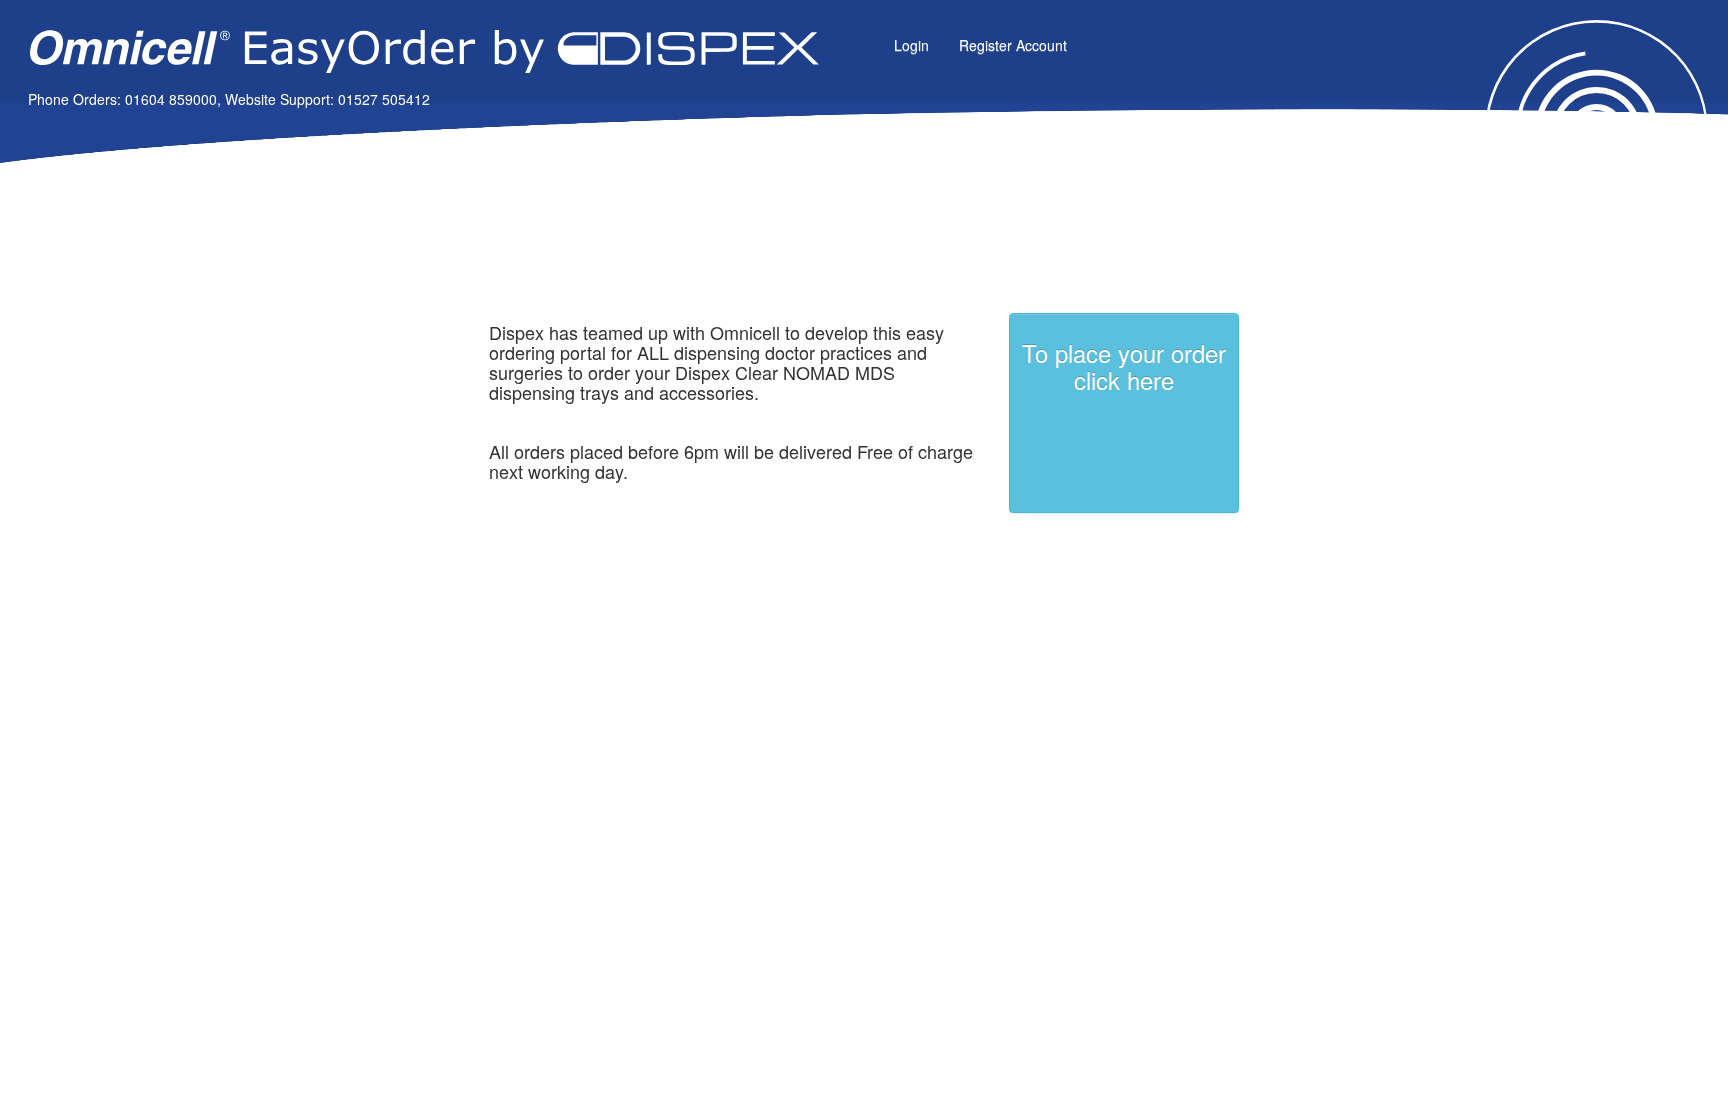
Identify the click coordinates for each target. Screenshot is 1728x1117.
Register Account (1013, 45)
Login (911, 45)
